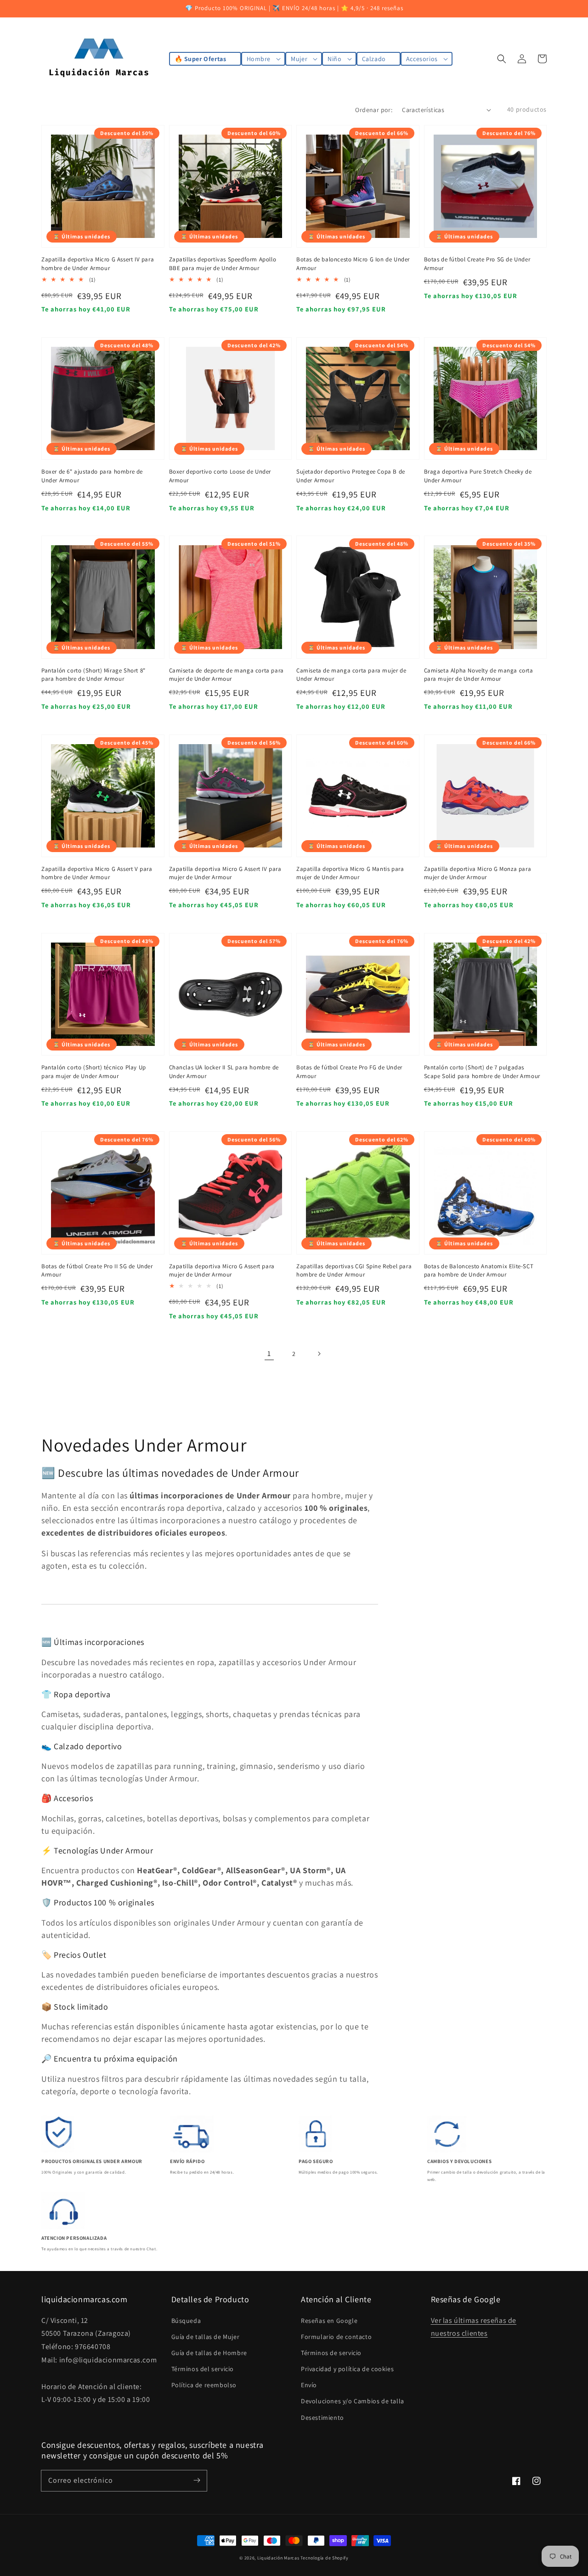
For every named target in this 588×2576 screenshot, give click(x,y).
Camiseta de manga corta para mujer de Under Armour (351, 675)
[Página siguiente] (319, 1354)
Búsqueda (186, 2321)
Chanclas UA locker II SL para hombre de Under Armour (224, 1071)
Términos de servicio (331, 2353)
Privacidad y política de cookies (347, 2369)
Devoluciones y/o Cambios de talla (353, 2401)
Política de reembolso (204, 2385)
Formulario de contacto (336, 2337)
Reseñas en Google (329, 2321)
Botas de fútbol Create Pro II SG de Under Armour (97, 1270)
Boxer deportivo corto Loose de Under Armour (220, 476)
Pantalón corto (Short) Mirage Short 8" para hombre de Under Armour (93, 675)
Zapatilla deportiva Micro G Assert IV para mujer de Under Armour (225, 873)
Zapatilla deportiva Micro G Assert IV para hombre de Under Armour (98, 263)
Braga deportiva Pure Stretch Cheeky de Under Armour (478, 476)
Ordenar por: (374, 110)
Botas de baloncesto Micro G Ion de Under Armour (353, 263)
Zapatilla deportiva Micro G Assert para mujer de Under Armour (222, 1270)
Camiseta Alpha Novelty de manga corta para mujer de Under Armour (479, 675)
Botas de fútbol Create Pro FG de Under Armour (349, 1071)
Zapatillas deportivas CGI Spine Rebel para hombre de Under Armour (354, 1270)
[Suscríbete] (197, 2480)
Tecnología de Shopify (325, 2558)
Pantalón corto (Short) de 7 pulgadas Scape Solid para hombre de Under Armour (482, 1071)
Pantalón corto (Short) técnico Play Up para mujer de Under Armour (94, 1071)
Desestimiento (322, 2418)
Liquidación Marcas (278, 2558)
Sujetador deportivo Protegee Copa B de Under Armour (351, 476)
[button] (502, 59)
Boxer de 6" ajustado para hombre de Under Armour (92, 476)
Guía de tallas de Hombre (209, 2353)
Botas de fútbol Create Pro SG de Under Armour (477, 263)
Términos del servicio (203, 2369)
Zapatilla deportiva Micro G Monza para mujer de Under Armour (478, 873)
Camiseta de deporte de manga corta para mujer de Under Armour (226, 675)
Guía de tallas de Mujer (206, 2337)
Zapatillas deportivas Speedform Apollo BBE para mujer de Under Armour (223, 263)
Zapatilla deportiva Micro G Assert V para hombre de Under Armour (97, 873)
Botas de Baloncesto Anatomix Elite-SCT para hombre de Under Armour (479, 1270)
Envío (309, 2385)
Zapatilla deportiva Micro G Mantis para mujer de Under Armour (350, 873)
